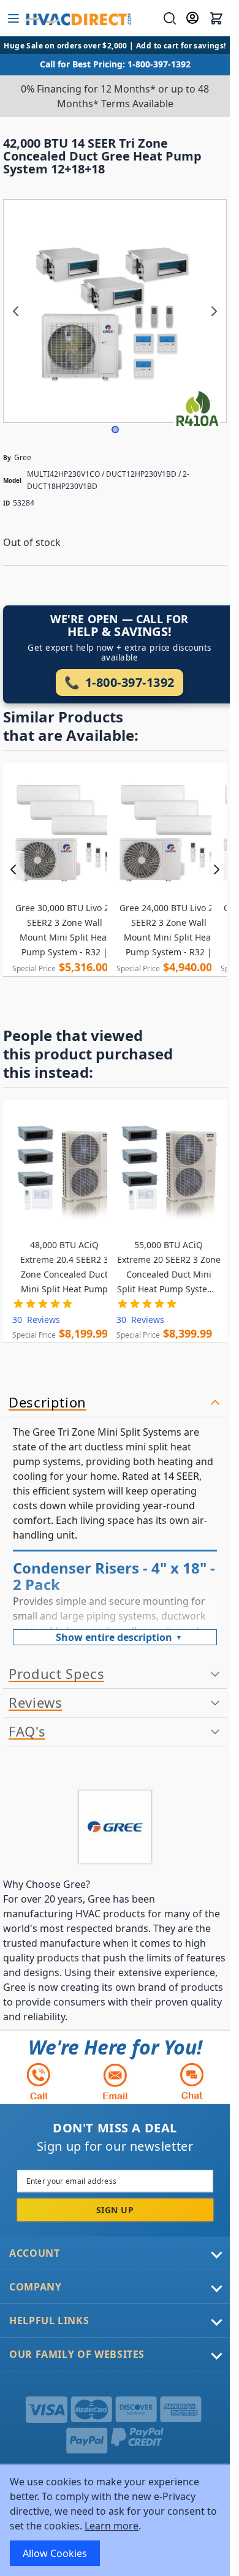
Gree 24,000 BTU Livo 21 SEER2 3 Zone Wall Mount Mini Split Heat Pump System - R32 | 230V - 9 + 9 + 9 (169, 931)
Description (47, 1403)
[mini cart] (216, 18)
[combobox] (168, 18)
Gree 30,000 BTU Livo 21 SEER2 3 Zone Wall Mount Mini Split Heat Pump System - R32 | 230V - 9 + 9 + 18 (65, 931)
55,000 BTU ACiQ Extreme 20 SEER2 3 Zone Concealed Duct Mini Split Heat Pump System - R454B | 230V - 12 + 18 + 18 (169, 1268)
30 (36, 1320)
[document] (115, 2520)
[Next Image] (214, 311)
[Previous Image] (16, 311)
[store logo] (78, 18)
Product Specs (56, 1674)
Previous (14, 869)
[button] (115, 430)
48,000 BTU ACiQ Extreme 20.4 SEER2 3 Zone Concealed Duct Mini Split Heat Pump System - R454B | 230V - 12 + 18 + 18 (64, 1268)
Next (216, 869)
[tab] (115, 1403)
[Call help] (39, 2081)
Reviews (35, 1703)
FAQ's (27, 1732)
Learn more (112, 2526)
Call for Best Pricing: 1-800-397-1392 (115, 64)
